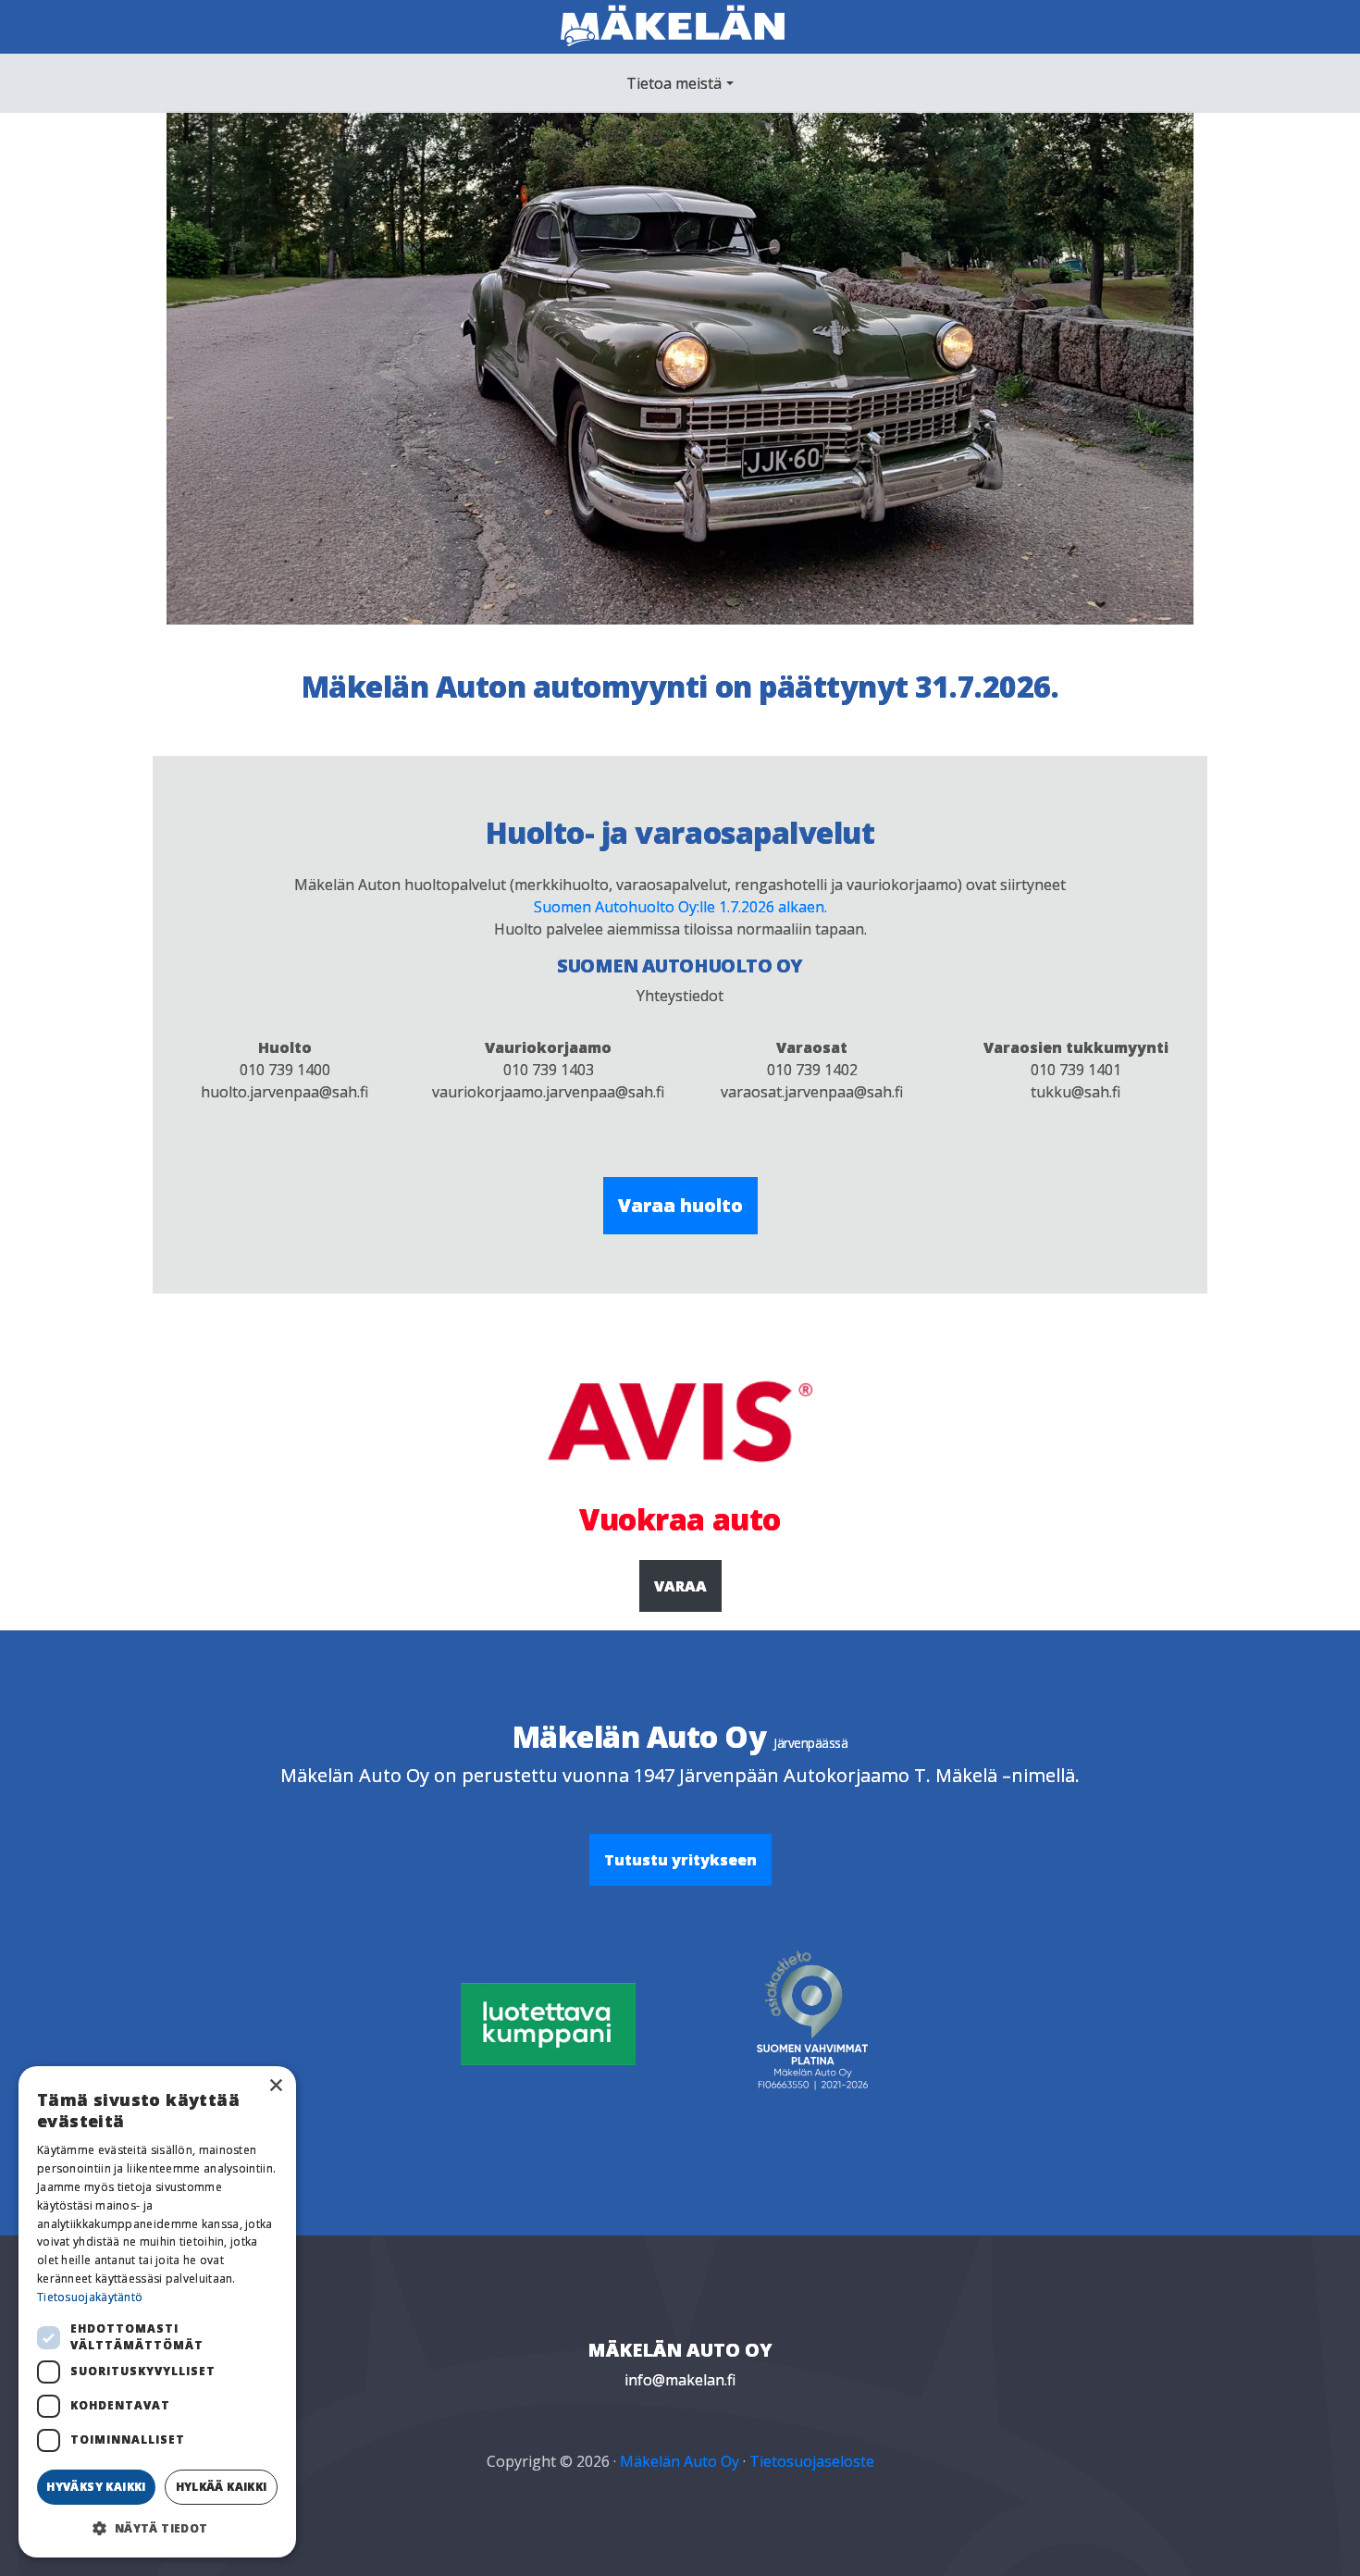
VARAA (680, 1586)
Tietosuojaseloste (812, 2461)
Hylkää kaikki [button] (222, 2487)
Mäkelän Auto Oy (680, 2461)
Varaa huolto (680, 1205)
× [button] (275, 2086)
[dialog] (157, 2312)
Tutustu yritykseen (680, 1860)
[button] (157, 2528)
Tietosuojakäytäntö (90, 2297)
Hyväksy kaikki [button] (96, 2487)
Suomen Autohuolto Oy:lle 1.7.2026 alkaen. (680, 907)
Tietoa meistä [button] (674, 83)
